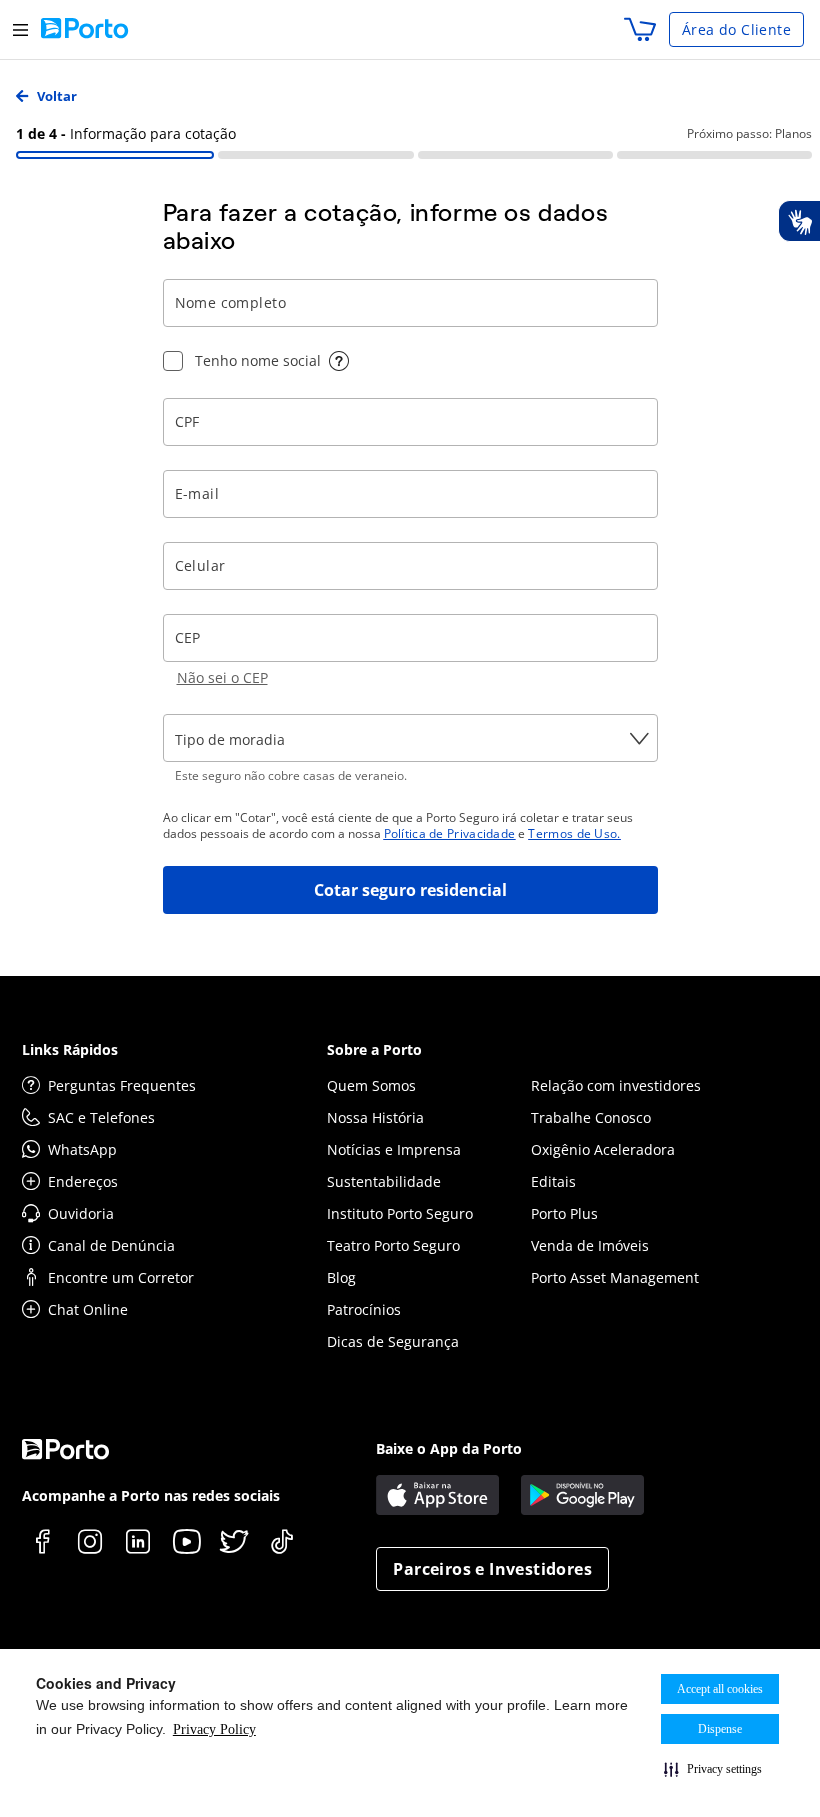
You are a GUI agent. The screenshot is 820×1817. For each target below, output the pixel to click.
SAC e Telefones (101, 1117)
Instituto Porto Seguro (400, 1213)
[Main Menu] (20, 29)
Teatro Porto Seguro (393, 1245)
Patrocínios (364, 1309)
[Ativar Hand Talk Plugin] (799, 221)
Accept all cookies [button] (720, 1689)
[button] (713, 1769)
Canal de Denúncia (111, 1245)
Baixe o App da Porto (449, 1448)
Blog (341, 1277)
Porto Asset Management (615, 1277)
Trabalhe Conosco (591, 1117)
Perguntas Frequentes (122, 1085)
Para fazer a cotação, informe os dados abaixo (386, 226)
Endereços (83, 1181)
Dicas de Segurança (393, 1341)
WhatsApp (82, 1149)
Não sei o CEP (222, 677)
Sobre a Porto (374, 1049)
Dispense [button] (720, 1729)
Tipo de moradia (230, 739)
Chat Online (88, 1309)
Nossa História (375, 1117)
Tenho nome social (258, 360)
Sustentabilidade (384, 1181)
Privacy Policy (214, 1729)
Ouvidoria (81, 1213)
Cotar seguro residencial (410, 890)
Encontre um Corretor (121, 1277)
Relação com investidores (616, 1085)
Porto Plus (564, 1213)
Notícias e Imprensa (394, 1149)
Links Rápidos (70, 1049)
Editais (553, 1181)
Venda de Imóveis (590, 1245)
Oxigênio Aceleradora (603, 1149)
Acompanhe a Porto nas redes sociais (151, 1495)
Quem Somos (371, 1085)
